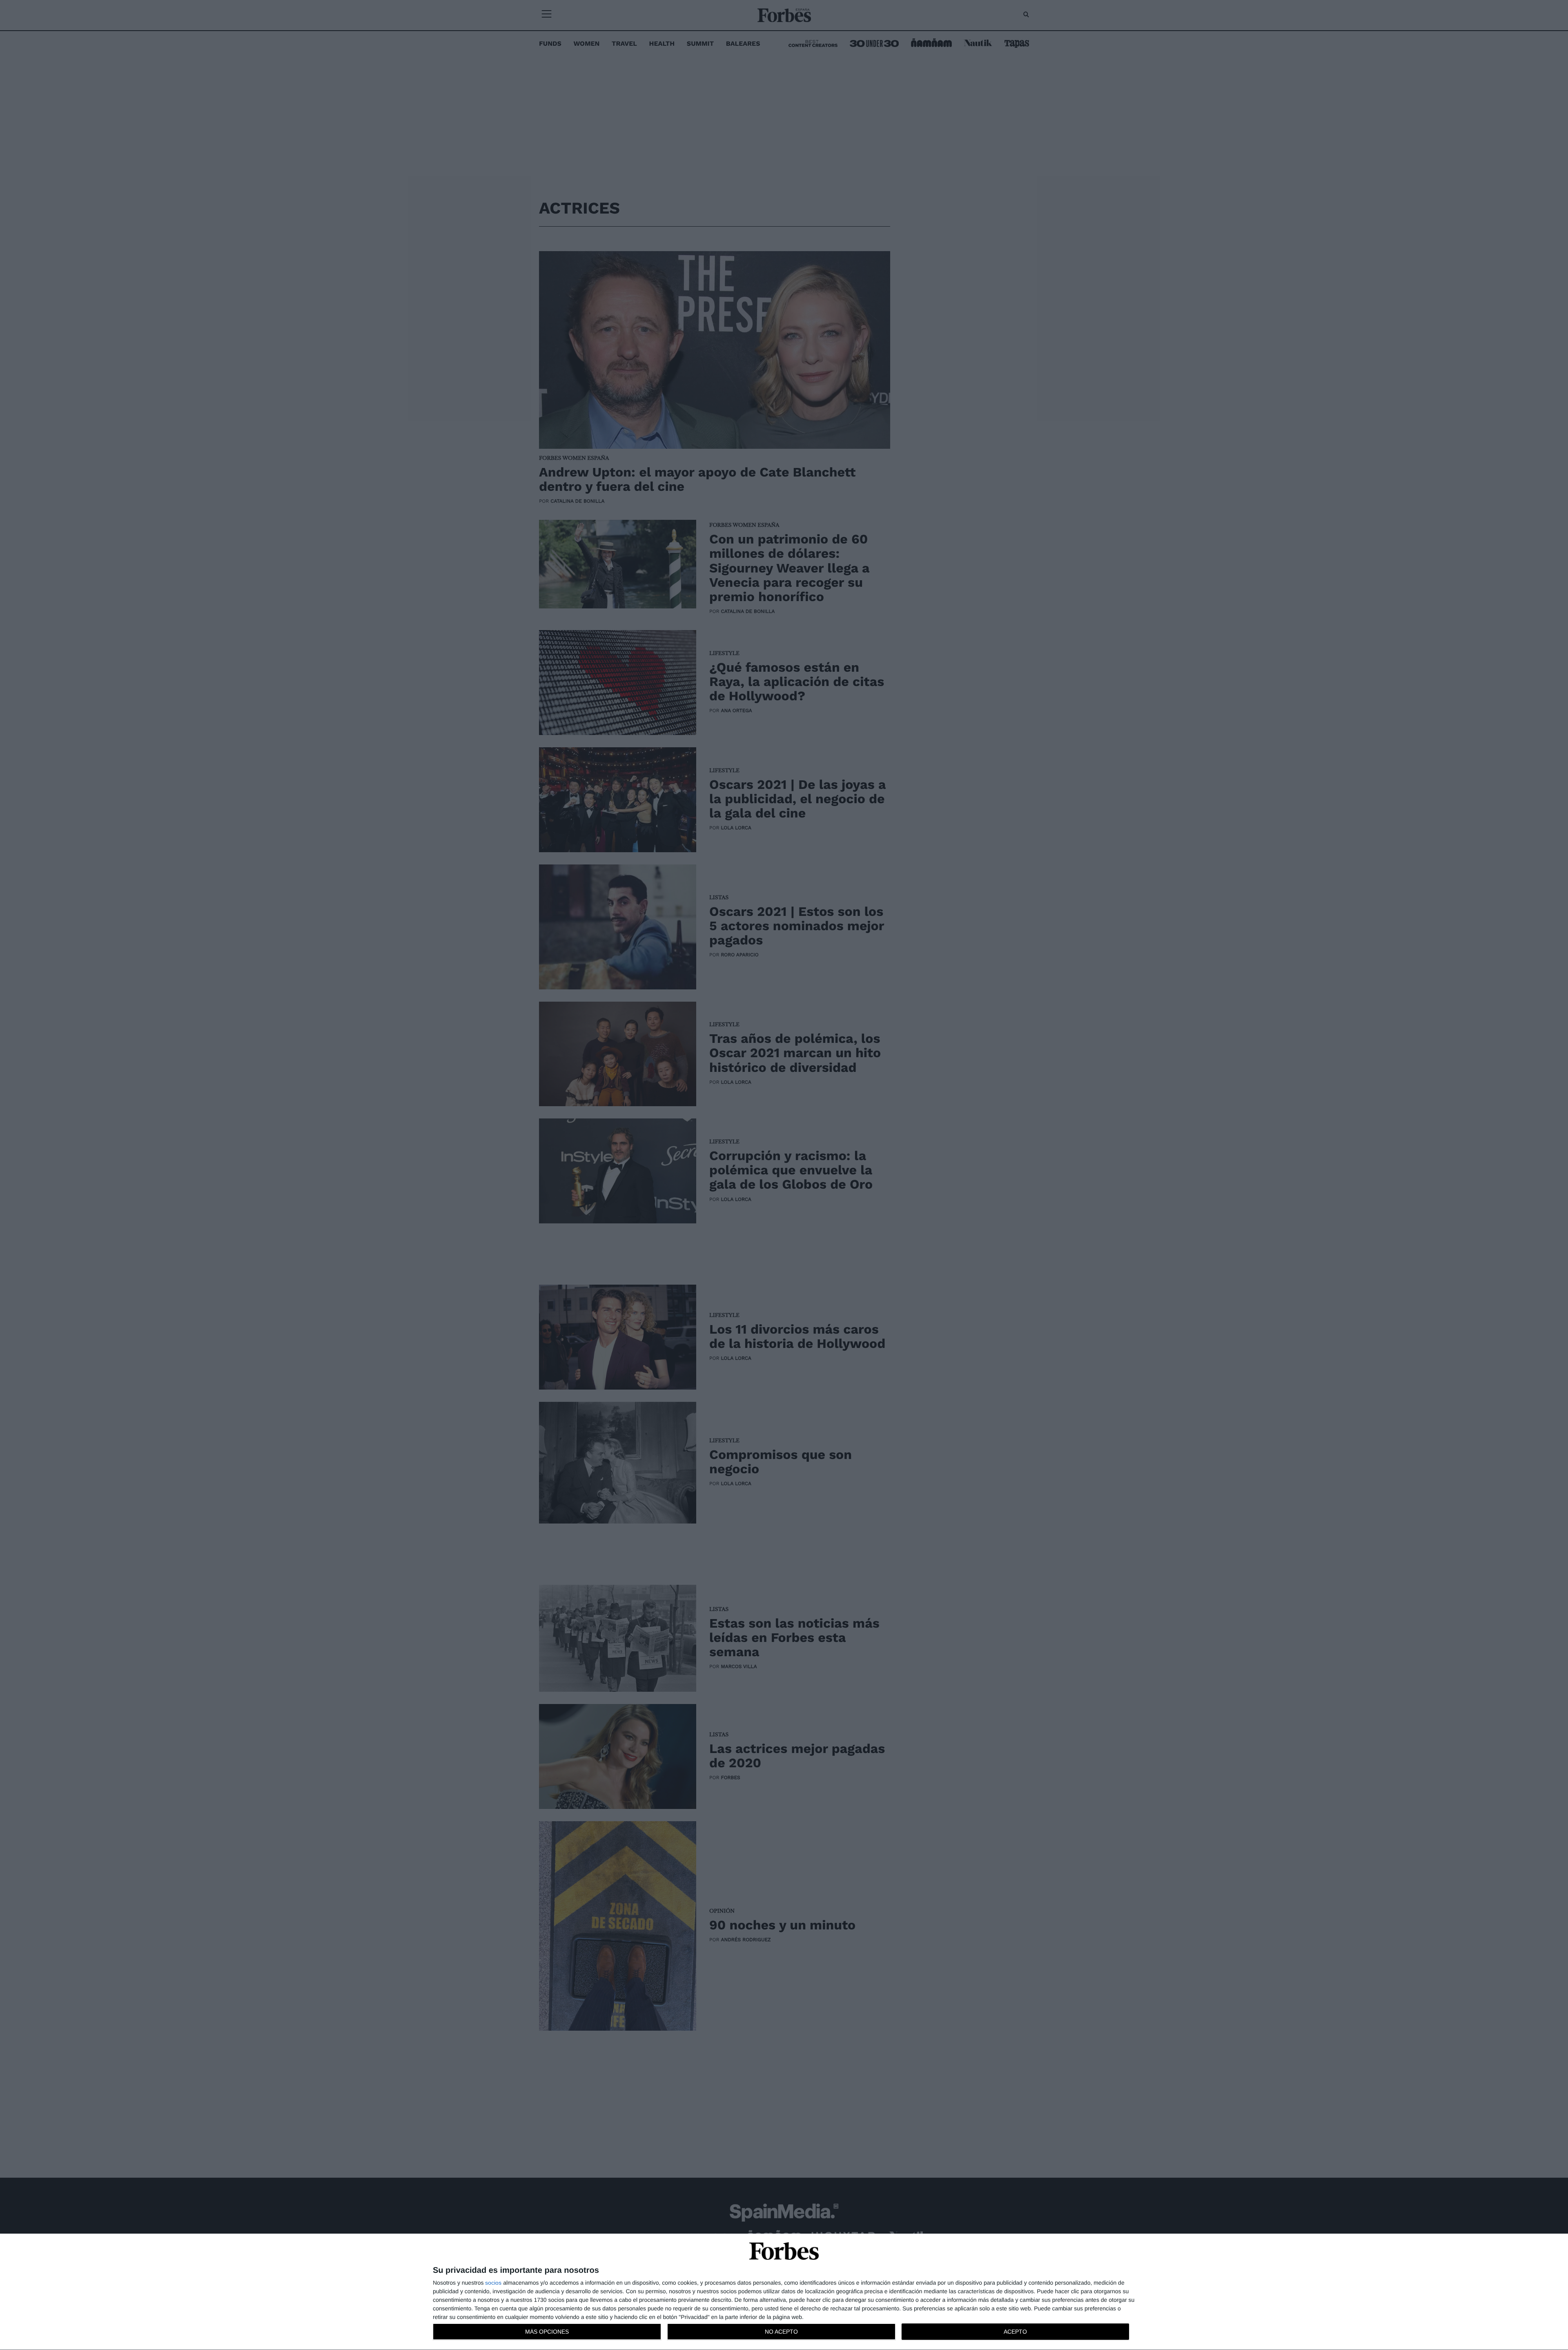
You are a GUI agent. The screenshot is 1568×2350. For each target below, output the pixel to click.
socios (493, 2283)
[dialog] (784, 2292)
